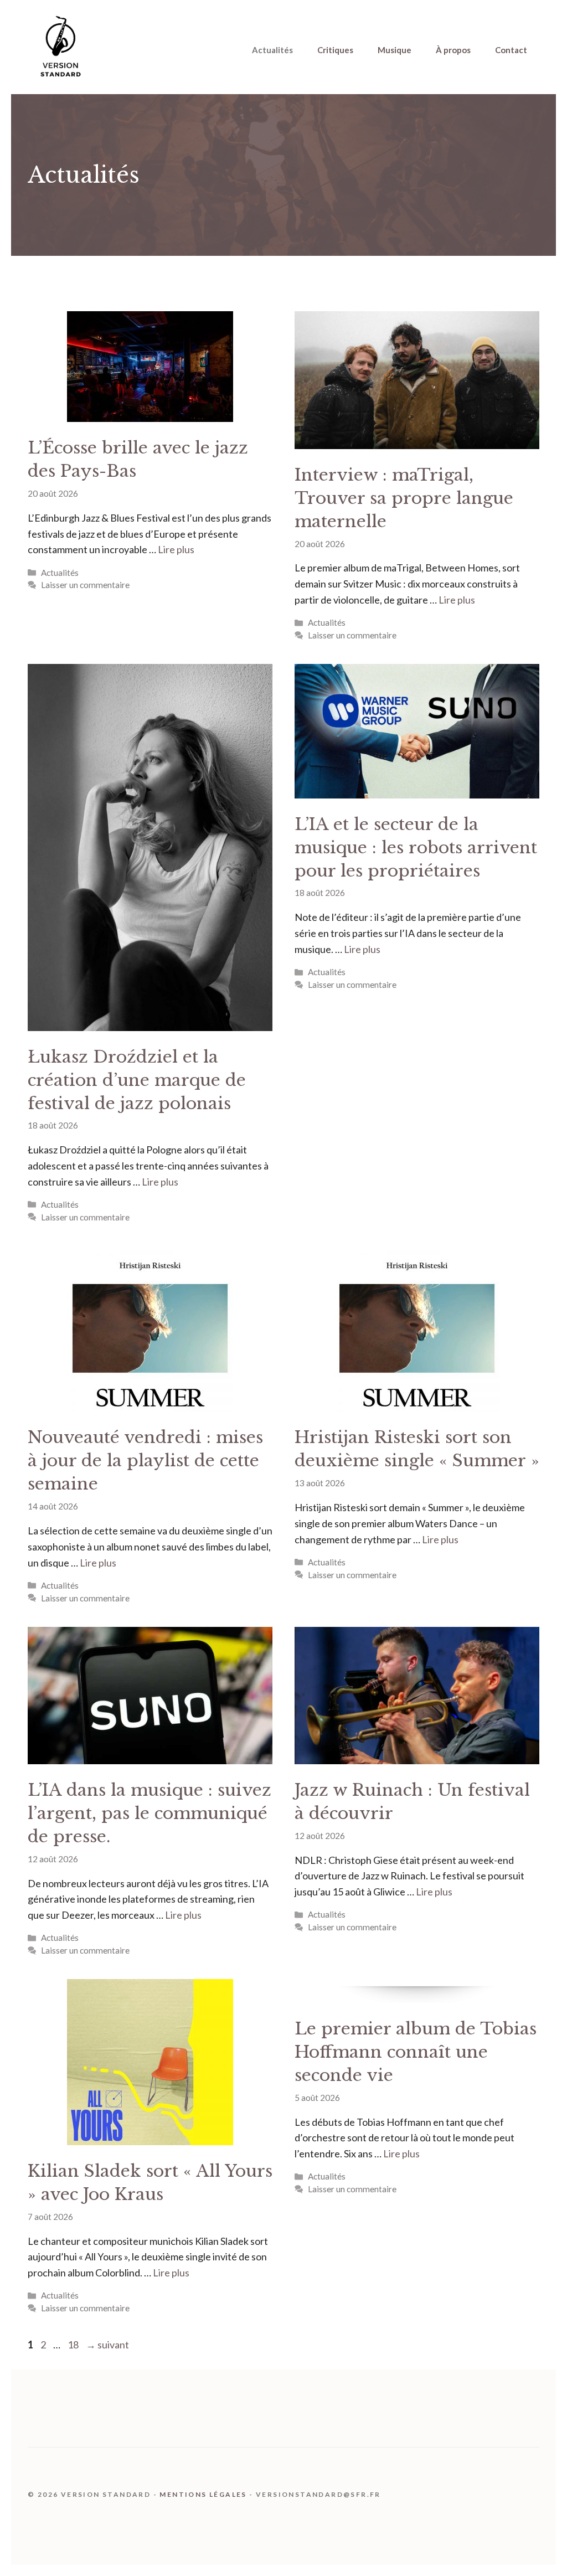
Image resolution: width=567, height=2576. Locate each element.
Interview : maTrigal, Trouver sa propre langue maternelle (404, 498)
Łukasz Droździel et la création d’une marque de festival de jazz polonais (137, 1080)
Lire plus (176, 549)
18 (74, 2345)
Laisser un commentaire (85, 585)
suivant (107, 2345)
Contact (511, 50)
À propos (453, 50)
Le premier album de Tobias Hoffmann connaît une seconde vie (416, 2052)
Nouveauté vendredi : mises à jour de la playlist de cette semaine (145, 1460)
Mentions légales (203, 2494)
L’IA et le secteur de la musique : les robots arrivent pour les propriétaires (416, 847)
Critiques (335, 50)
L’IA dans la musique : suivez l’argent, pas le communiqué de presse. (150, 1813)
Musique (395, 50)
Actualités (272, 50)
